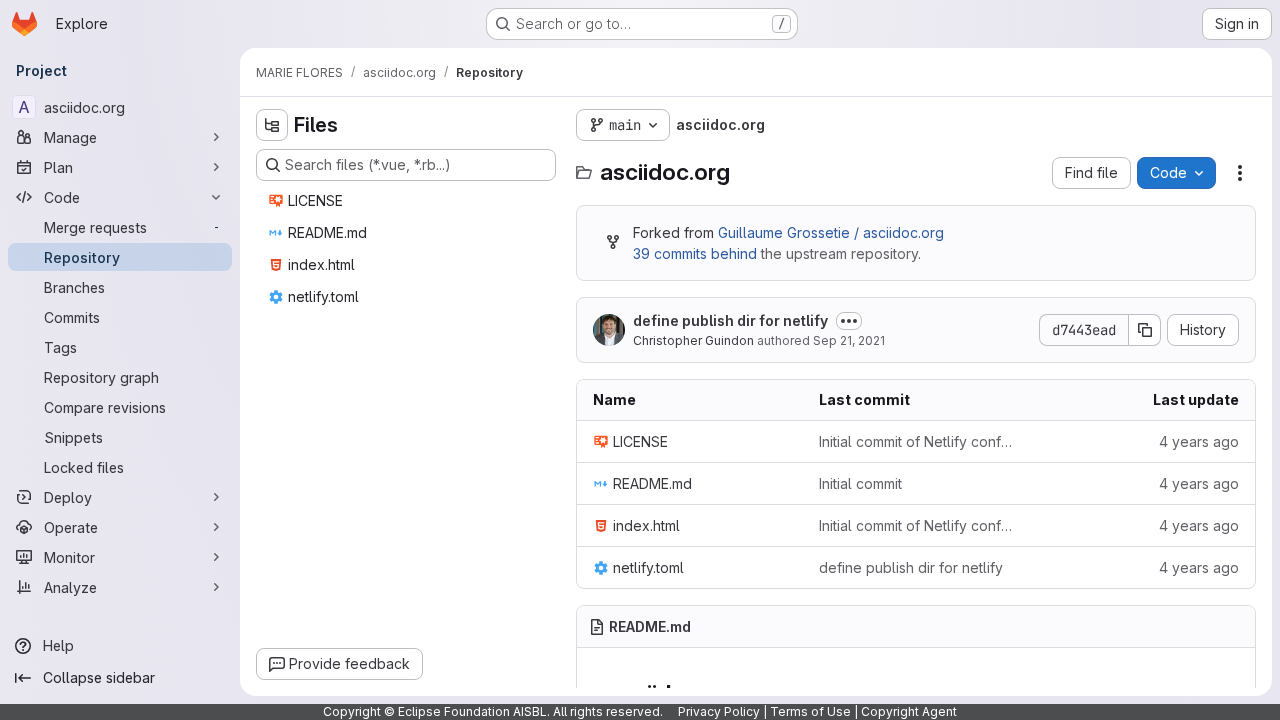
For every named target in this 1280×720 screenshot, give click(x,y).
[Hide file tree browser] (272, 125)
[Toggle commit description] (849, 321)
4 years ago (1199, 441)
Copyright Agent (909, 711)
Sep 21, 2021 (849, 340)
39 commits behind (695, 253)
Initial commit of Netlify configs (916, 441)
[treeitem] (408, 201)
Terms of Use (810, 711)
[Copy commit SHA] (1145, 330)
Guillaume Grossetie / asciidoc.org (831, 232)
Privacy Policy (719, 711)
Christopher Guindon (693, 340)
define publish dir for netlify (730, 320)
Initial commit (860, 483)
